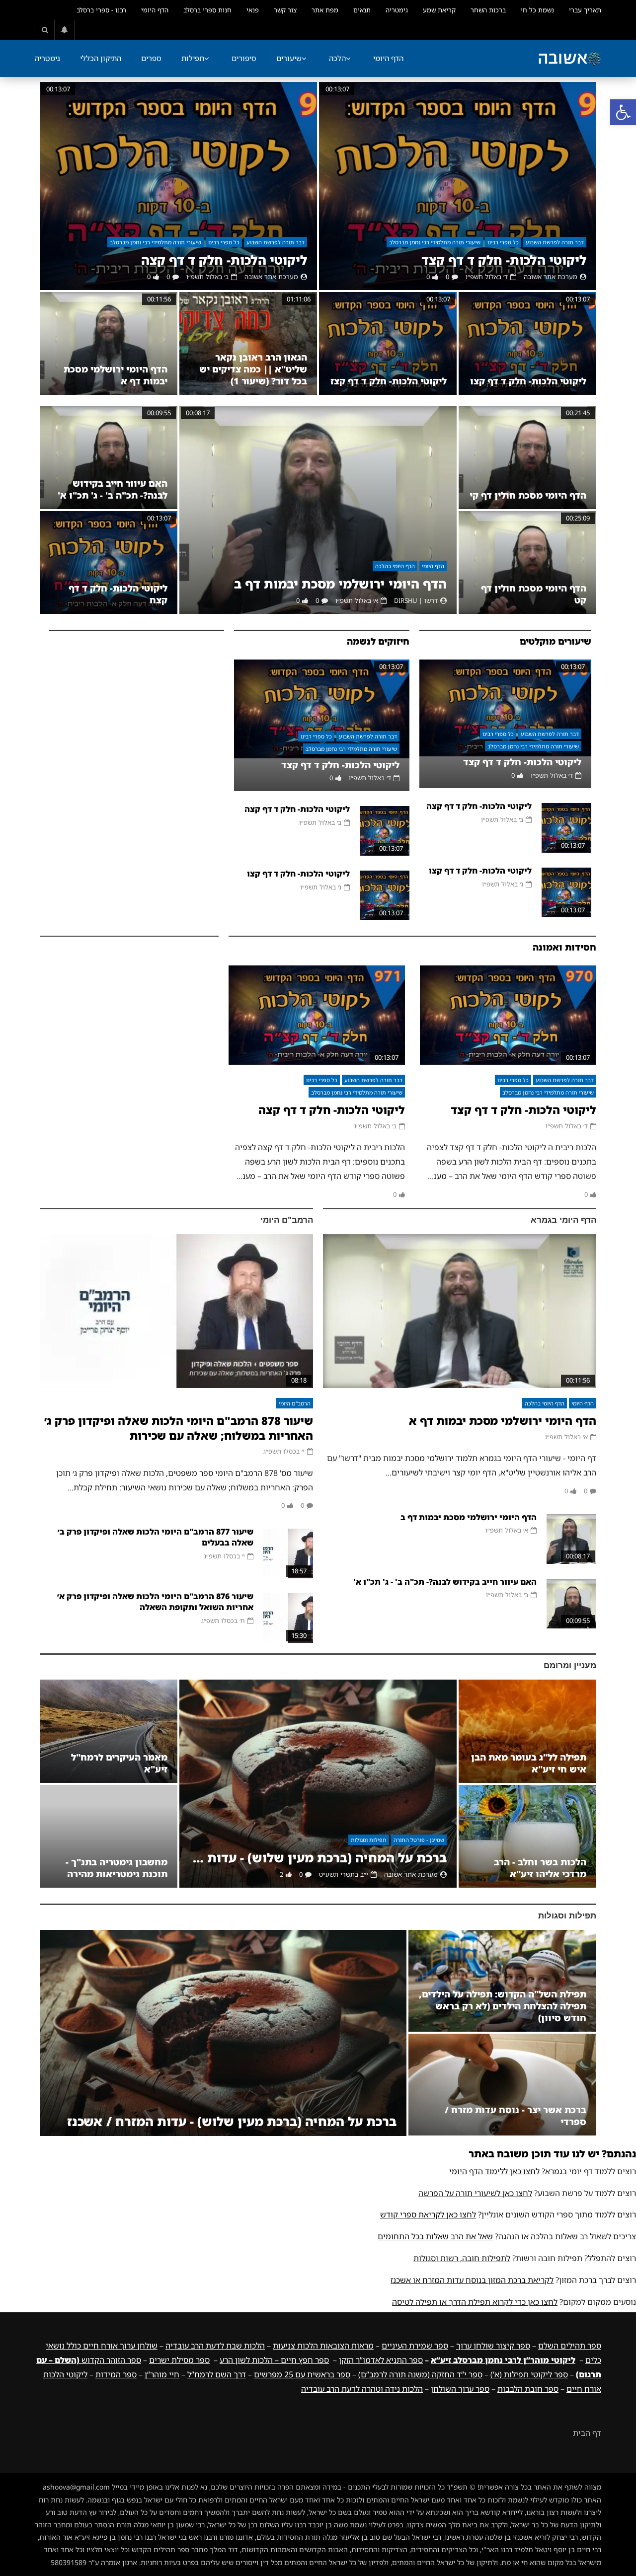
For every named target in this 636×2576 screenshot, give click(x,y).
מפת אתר (325, 10)
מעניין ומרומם (570, 1665)
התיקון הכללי (101, 58)
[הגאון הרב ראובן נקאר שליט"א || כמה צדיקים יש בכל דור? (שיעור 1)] (248, 344)
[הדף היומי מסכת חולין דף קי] (527, 457)
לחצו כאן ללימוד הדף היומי (494, 2171)
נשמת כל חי (537, 10)
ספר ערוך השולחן (460, 2389)
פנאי (253, 10)
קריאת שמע (439, 10)
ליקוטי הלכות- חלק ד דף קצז (389, 381)
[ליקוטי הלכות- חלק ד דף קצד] (458, 186)
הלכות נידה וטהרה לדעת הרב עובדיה (362, 2389)
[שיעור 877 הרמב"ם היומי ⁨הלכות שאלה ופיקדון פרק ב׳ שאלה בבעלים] (288, 1553)
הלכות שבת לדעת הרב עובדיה (215, 2346)
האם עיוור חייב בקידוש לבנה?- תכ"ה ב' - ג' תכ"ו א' (113, 489)
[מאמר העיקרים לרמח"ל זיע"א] (109, 1731)
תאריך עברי (585, 10)
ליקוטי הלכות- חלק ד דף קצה (224, 260)
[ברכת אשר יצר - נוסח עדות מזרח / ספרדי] (502, 2085)
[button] (623, 112)
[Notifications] (65, 30)
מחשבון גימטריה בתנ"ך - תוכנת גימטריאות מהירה (117, 1868)
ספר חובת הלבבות (528, 2389)
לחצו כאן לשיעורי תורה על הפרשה (475, 2193)
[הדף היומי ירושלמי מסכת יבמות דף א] (109, 344)
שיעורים (289, 58)
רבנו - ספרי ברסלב (101, 10)
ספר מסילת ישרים (179, 2360)
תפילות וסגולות (369, 1840)
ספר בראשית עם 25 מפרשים (302, 2374)
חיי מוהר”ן (162, 2374)
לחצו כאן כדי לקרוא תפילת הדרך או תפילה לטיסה (475, 2302)
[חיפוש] (45, 30)
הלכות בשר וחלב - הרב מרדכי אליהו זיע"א (540, 1868)
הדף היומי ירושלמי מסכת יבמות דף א (503, 1421)
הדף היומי (155, 10)
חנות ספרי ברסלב (207, 10)
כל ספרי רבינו (503, 242)
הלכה (337, 58)
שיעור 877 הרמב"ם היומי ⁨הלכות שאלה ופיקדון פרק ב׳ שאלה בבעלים (156, 1537)
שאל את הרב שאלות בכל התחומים (435, 2236)
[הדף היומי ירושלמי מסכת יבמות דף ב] (318, 510)
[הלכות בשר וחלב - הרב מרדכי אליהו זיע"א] (527, 1836)
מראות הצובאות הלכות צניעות (323, 2346)
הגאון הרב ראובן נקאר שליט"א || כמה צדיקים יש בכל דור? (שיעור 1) (253, 369)
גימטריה (397, 10)
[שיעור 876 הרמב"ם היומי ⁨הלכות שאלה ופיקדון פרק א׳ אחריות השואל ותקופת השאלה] (288, 1618)
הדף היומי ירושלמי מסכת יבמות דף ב (340, 584)
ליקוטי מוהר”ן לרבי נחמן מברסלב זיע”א (503, 2360)
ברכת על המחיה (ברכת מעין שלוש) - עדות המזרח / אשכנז (318, 1858)
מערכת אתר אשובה (551, 277)
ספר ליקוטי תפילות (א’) (529, 2374)
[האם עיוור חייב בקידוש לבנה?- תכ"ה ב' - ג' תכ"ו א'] (109, 457)
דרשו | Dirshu (416, 600)
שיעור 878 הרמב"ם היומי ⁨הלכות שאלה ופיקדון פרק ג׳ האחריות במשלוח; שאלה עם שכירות (179, 1428)
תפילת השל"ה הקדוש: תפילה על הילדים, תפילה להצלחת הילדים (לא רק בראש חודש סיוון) (503, 2006)
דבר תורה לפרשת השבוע (555, 242)
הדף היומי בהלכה (395, 566)
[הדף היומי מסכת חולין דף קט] (527, 562)
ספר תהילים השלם (570, 2346)
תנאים (362, 10)
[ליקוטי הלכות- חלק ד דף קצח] (109, 562)
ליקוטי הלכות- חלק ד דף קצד (504, 260)
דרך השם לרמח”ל (217, 2374)
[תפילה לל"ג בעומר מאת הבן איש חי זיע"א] (527, 1731)
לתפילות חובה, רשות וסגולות (462, 2258)
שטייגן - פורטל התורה (419, 1840)
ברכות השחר (488, 10)
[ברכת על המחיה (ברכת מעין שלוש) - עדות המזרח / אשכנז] (318, 1784)
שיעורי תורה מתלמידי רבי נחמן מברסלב (435, 242)
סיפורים (244, 58)
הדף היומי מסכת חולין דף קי (528, 495)
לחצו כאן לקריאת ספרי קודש (428, 2214)
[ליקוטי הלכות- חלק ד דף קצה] (178, 186)
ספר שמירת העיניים (415, 2346)
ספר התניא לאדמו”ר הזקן (381, 2360)
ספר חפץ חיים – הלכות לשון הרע (274, 2360)
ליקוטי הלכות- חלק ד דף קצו (528, 381)
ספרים (151, 58)
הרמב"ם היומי (287, 1220)
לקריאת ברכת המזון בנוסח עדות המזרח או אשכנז (472, 2280)
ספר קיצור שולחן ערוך (493, 2346)
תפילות (193, 58)
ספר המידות (116, 2374)
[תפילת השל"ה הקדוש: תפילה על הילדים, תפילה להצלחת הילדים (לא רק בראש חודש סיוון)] (502, 1981)
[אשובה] (569, 59)
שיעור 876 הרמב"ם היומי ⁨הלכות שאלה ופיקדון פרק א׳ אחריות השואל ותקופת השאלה (155, 1602)
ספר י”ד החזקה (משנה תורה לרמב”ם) (420, 2374)
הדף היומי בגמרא (563, 1220)
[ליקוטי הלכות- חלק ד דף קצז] (388, 344)
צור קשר (285, 10)
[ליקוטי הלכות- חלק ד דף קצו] (527, 344)
